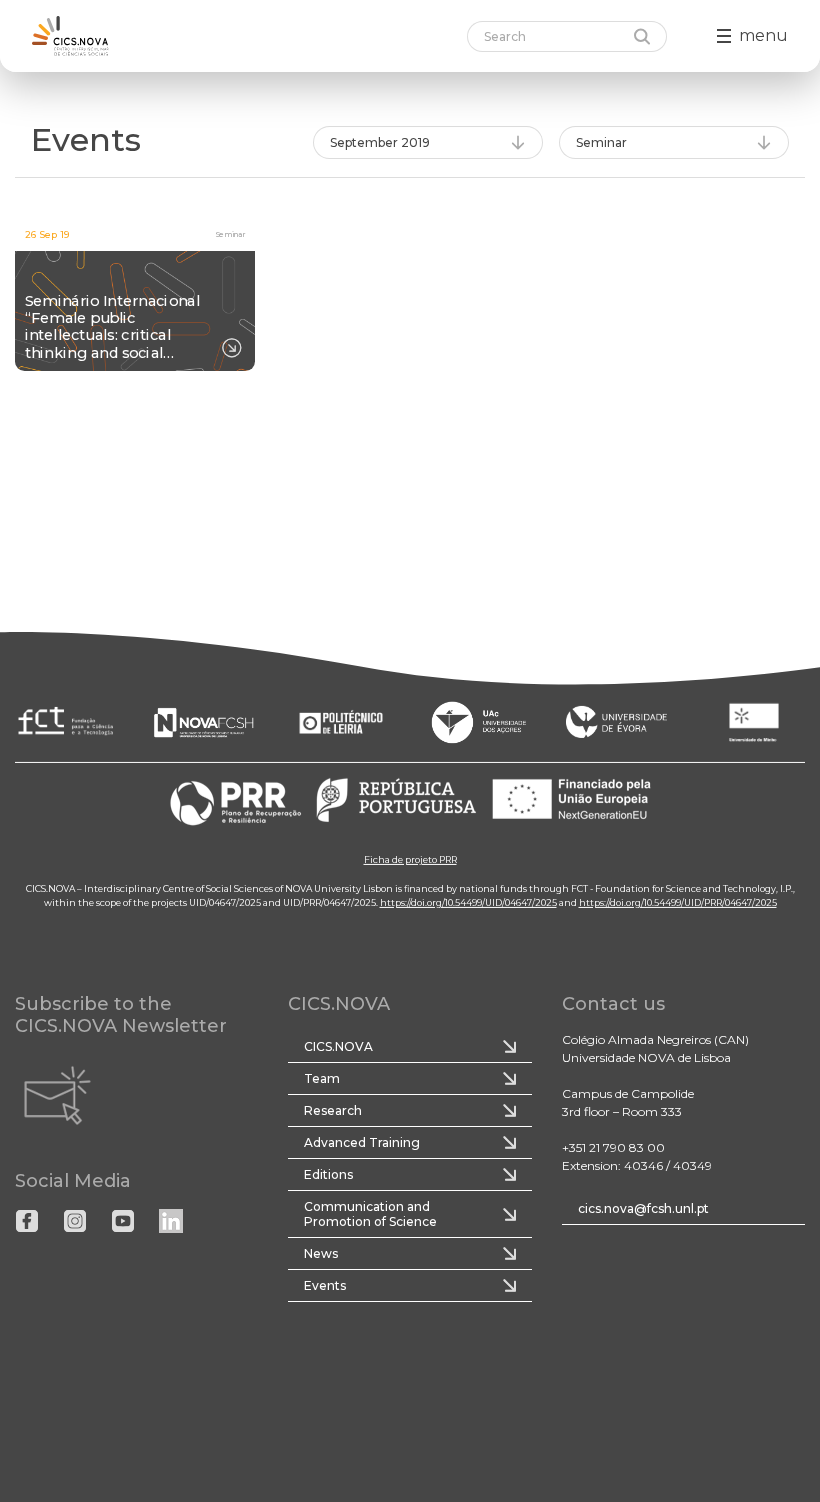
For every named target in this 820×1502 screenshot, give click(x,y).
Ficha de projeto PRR (410, 858)
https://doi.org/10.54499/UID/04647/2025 (468, 901)
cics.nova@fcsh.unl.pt (643, 1208)
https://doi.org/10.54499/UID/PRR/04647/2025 (678, 901)
